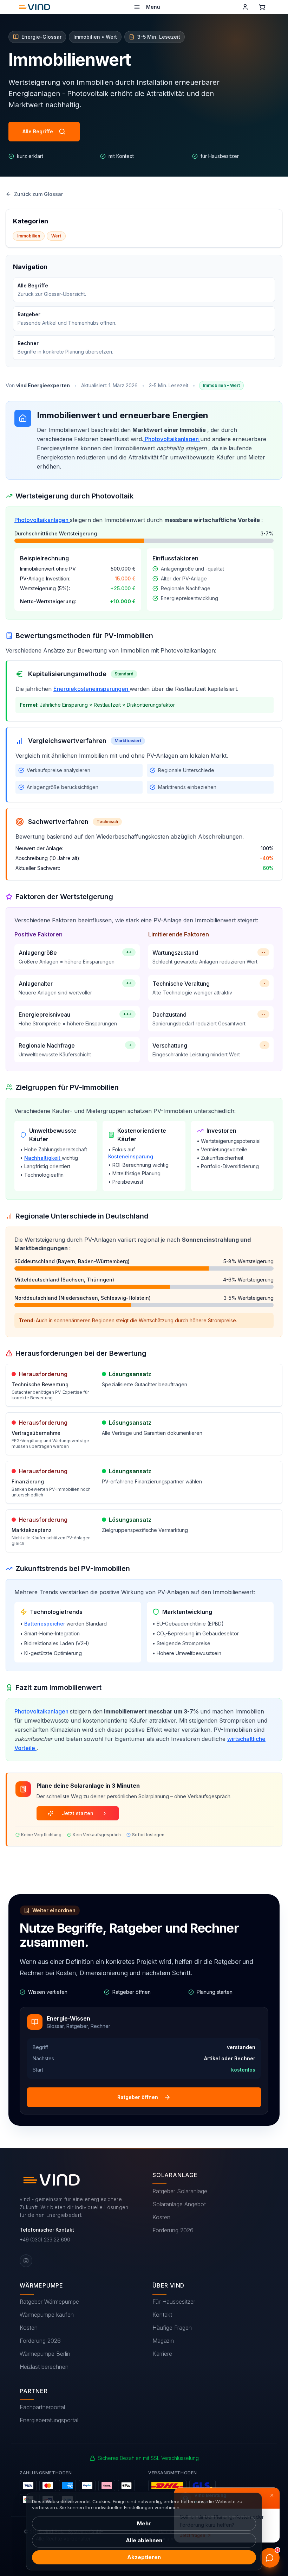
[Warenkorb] (262, 7)
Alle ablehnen (144, 2540)
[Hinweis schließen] (272, 2495)
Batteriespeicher (45, 1624)
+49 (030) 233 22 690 (45, 2240)
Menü (153, 7)
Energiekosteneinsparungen (91, 689)
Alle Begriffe (38, 131)
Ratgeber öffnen (138, 2097)
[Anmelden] (245, 7)
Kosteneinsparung (131, 1156)
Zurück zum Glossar (38, 194)
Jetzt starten (78, 1813)
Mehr (144, 2523)
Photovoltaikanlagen (172, 439)
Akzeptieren (144, 2557)
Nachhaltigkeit (42, 1158)
